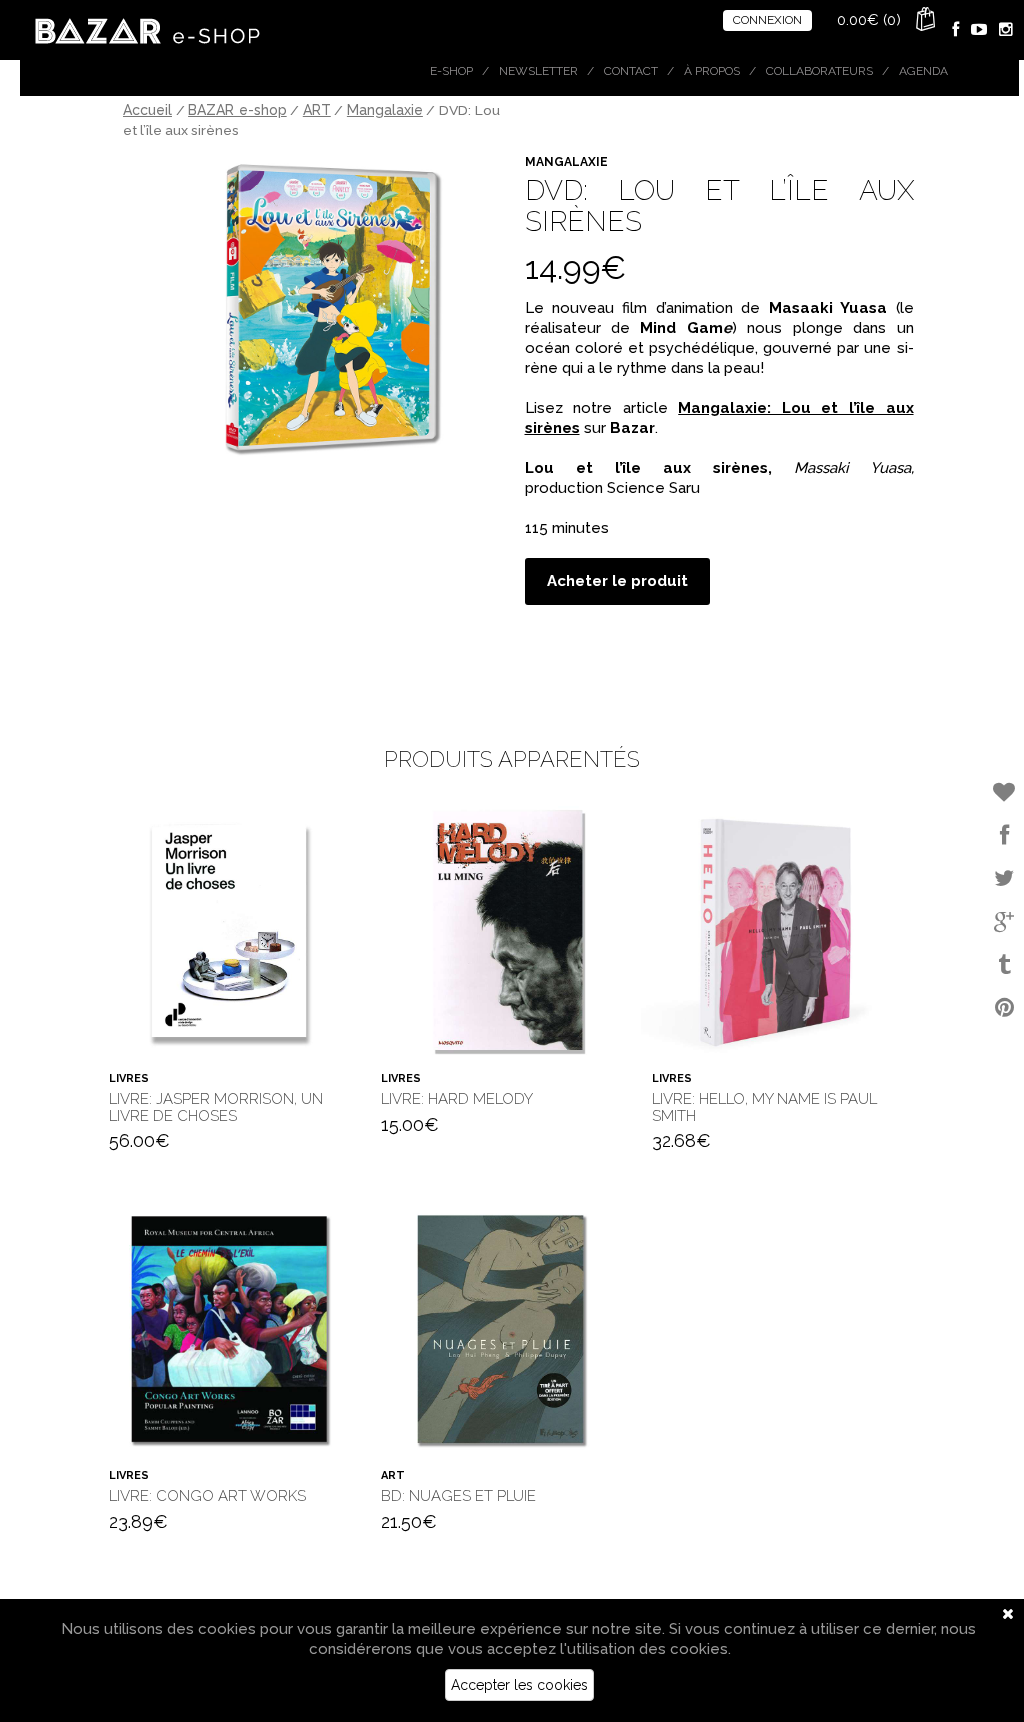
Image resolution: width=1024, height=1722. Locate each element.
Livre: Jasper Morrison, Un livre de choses (216, 1107)
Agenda (923, 71)
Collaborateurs (819, 71)
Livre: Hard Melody (457, 1099)
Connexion (767, 20)
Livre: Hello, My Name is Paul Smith (764, 1107)
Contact (631, 71)
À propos (712, 71)
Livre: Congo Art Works (207, 1496)
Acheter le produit (617, 581)
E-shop (451, 71)
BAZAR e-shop (237, 110)
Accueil (147, 110)
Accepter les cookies (519, 1685)
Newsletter (538, 71)
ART (317, 110)
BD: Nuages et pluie (458, 1496)
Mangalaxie (385, 110)
